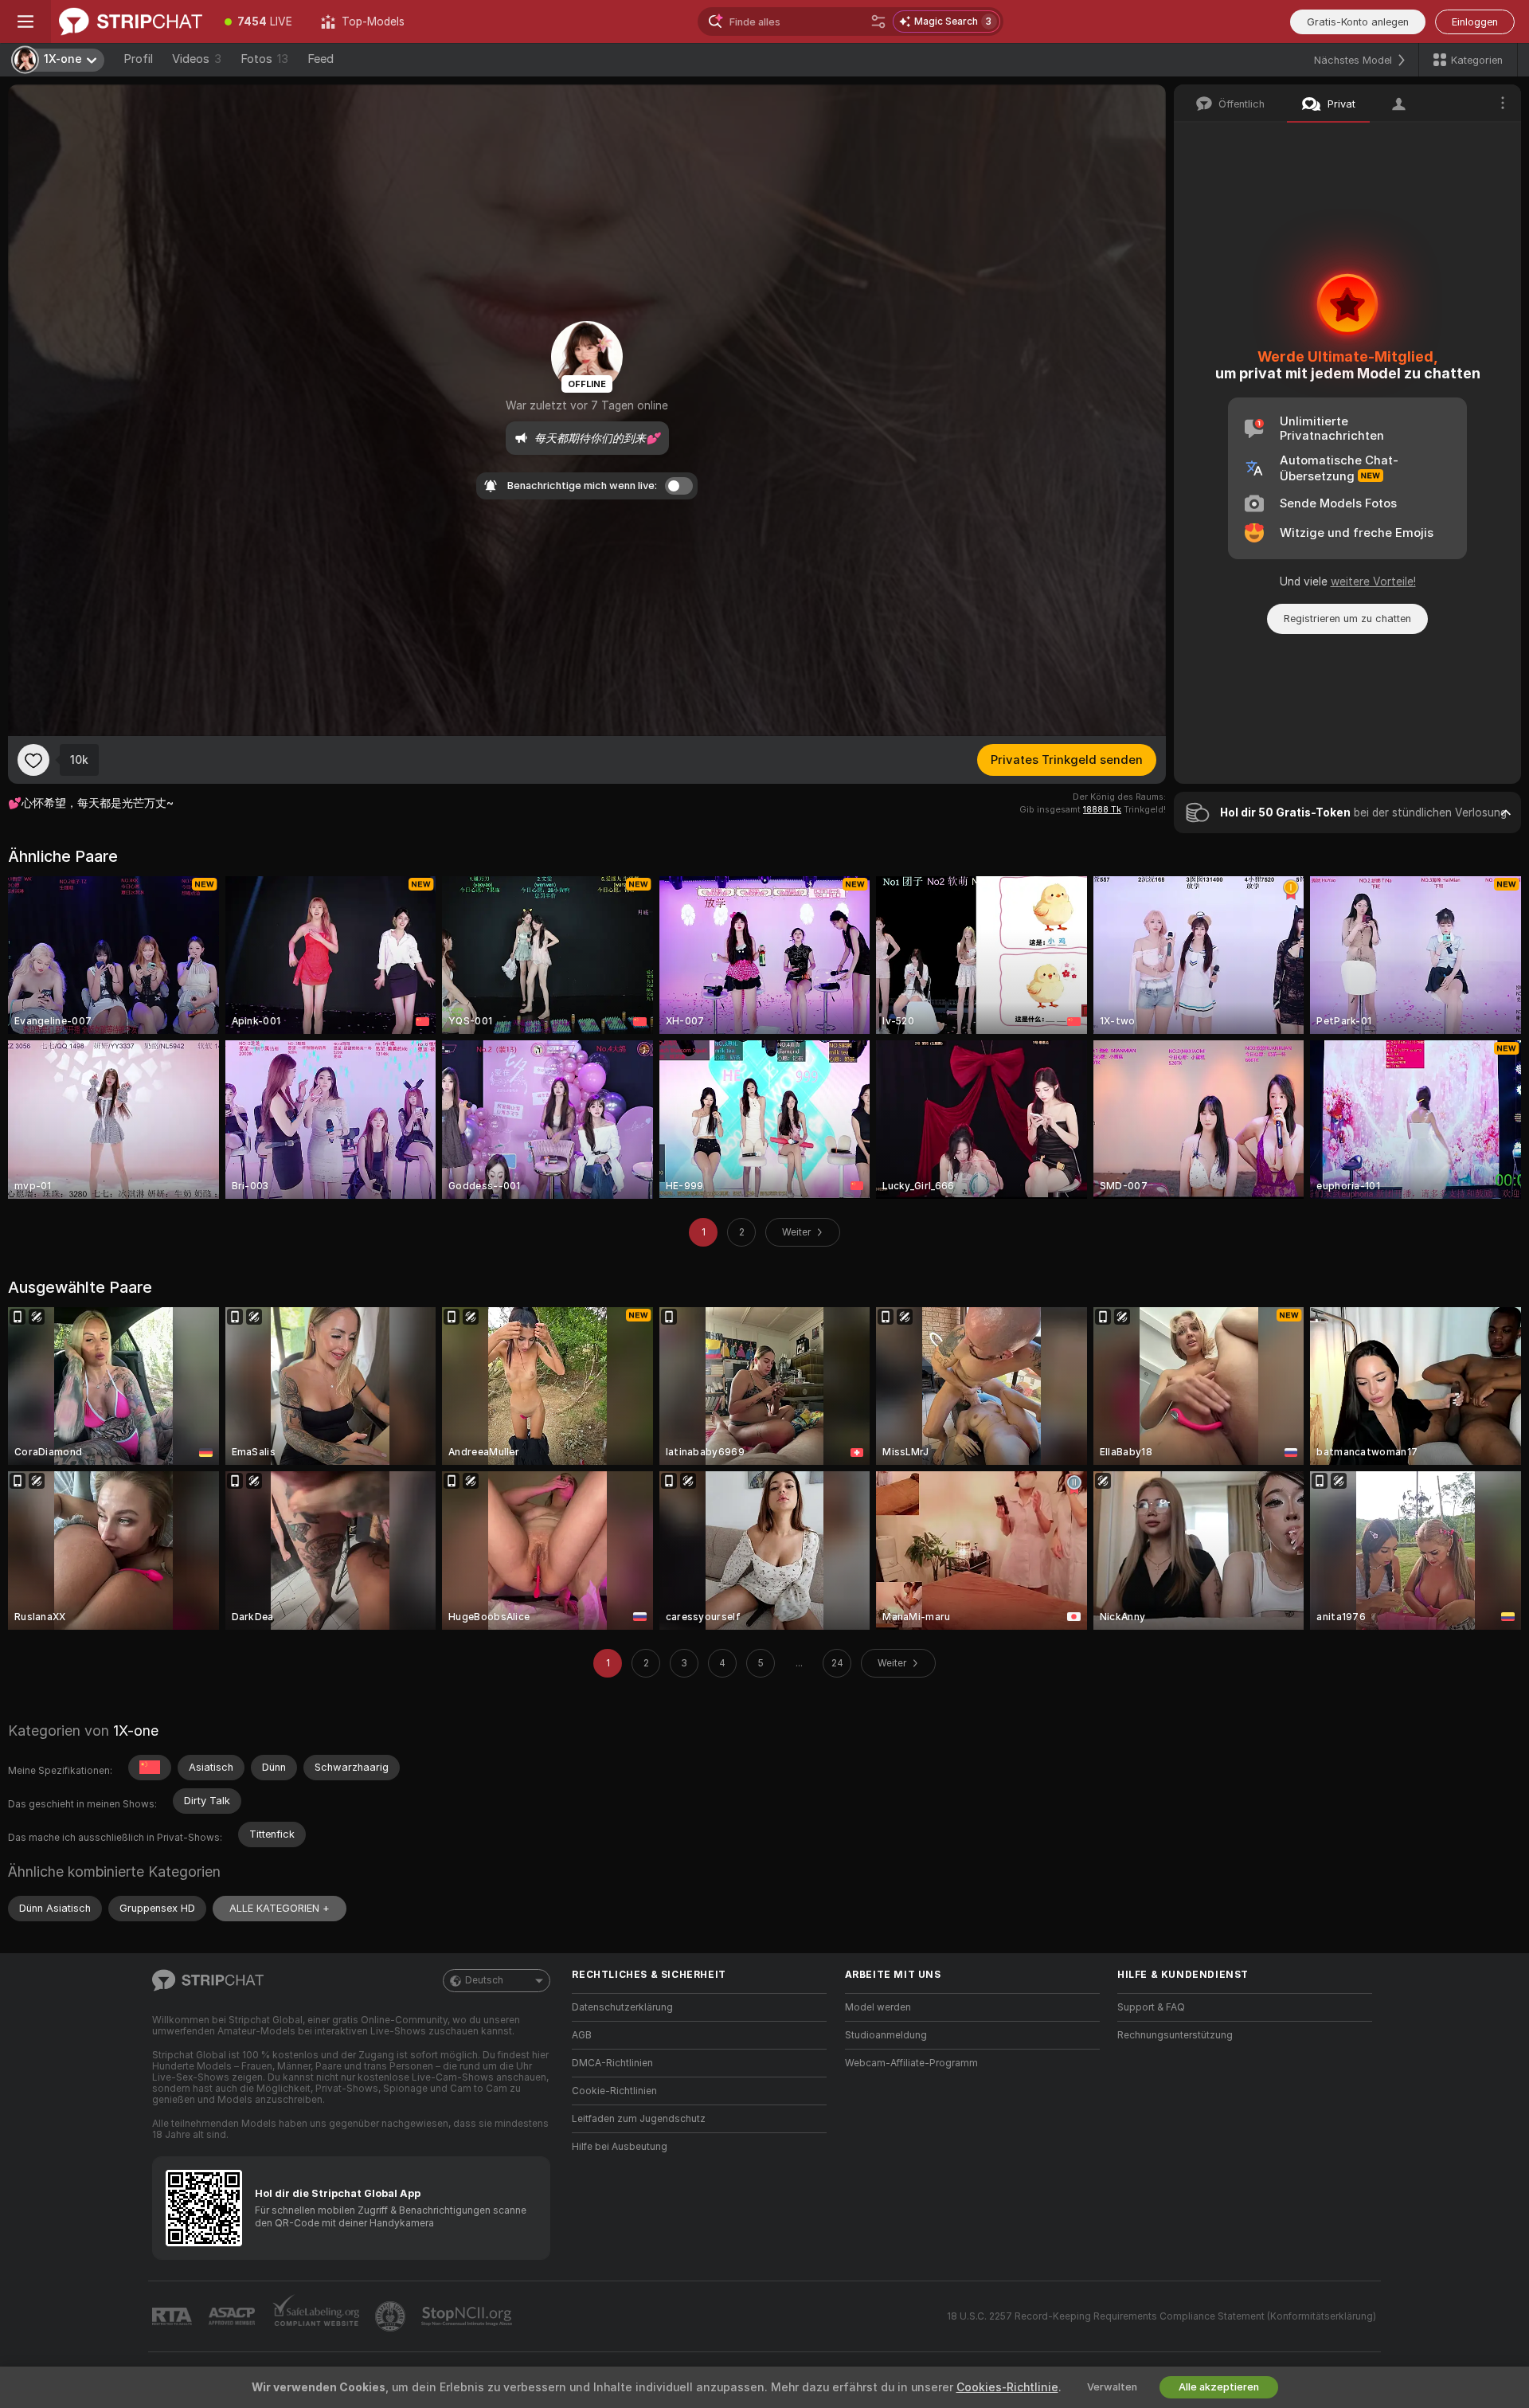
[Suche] (878, 22)
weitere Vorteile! (1373, 581)
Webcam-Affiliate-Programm (911, 2063)
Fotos (264, 59)
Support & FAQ (1151, 2007)
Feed (321, 59)
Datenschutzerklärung (622, 2007)
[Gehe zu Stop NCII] (468, 2316)
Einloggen (1475, 22)
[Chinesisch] (150, 1768)
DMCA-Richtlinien (612, 2063)
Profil (138, 59)
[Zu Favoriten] (33, 760)
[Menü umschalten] (25, 22)
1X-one (136, 1731)
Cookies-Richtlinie (1007, 2387)
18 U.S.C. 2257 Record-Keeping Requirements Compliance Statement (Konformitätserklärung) (1161, 2316)
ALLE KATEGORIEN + (280, 1908)
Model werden (878, 2007)
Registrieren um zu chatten (1347, 619)
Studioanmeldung (886, 2035)
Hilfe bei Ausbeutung (620, 2147)
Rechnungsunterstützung (1175, 2035)
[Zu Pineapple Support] (392, 2316)
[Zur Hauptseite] (131, 22)
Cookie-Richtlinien (614, 2091)
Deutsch (484, 1980)
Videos (197, 59)
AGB (582, 2035)
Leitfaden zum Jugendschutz (639, 2119)
